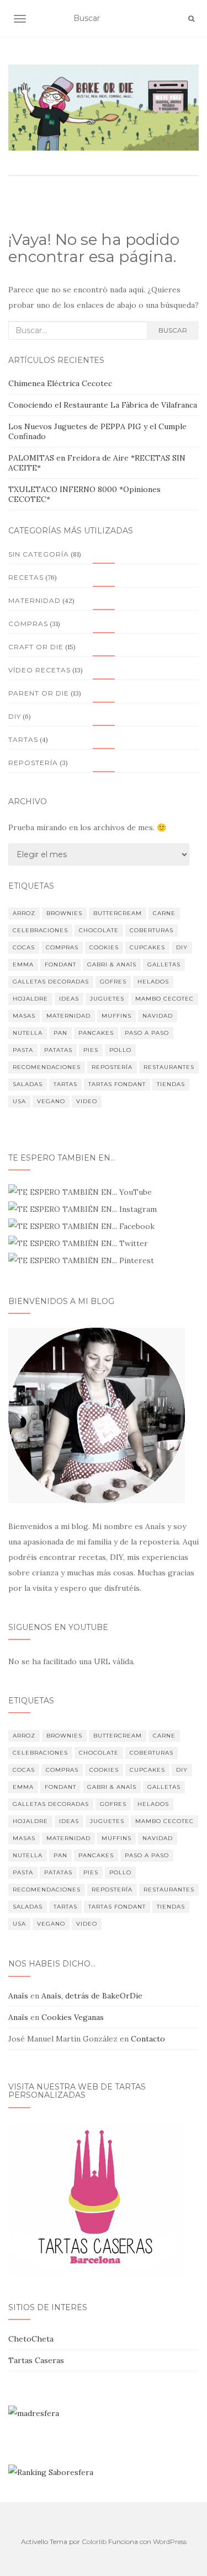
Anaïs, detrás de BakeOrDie (92, 1996)
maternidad (68, 1016)
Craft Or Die (36, 647)
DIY (182, 947)
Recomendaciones (47, 1067)
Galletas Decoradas (51, 982)
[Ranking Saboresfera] (51, 2472)
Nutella (28, 1033)
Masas (24, 1016)
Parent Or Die (39, 693)
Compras (28, 624)
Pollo (120, 1050)
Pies (91, 1050)
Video (87, 1101)
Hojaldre (30, 999)
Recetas (26, 577)
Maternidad (34, 600)
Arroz (24, 913)
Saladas (28, 1084)
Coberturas (152, 930)
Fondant (60, 964)
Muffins (116, 1016)
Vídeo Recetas (39, 670)
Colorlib (94, 2542)
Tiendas (171, 1084)
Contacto (148, 2039)
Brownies (64, 913)
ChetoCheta (31, 2339)
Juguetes (107, 999)
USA (19, 1101)
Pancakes (96, 1033)
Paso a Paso (147, 1033)
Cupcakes (147, 947)
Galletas (164, 964)
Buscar (173, 330)
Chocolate (99, 930)
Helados (153, 982)
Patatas (58, 1050)
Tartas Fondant (117, 1084)
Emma (23, 964)
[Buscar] (191, 19)
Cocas (24, 947)
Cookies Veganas (73, 2017)
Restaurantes (169, 1067)
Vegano (51, 1101)
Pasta (23, 1050)
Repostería (33, 763)
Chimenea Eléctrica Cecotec (60, 383)
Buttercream (118, 913)
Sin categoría (39, 554)
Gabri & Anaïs (112, 964)
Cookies (104, 947)
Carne (164, 913)
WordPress (170, 2542)
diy (15, 716)
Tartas (23, 739)
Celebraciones (40, 930)
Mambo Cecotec (164, 999)
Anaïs (18, 1996)
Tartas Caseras (36, 2360)
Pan (60, 1033)
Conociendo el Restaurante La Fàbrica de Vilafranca (103, 405)
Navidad (158, 1016)
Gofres (113, 982)
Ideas (69, 999)
